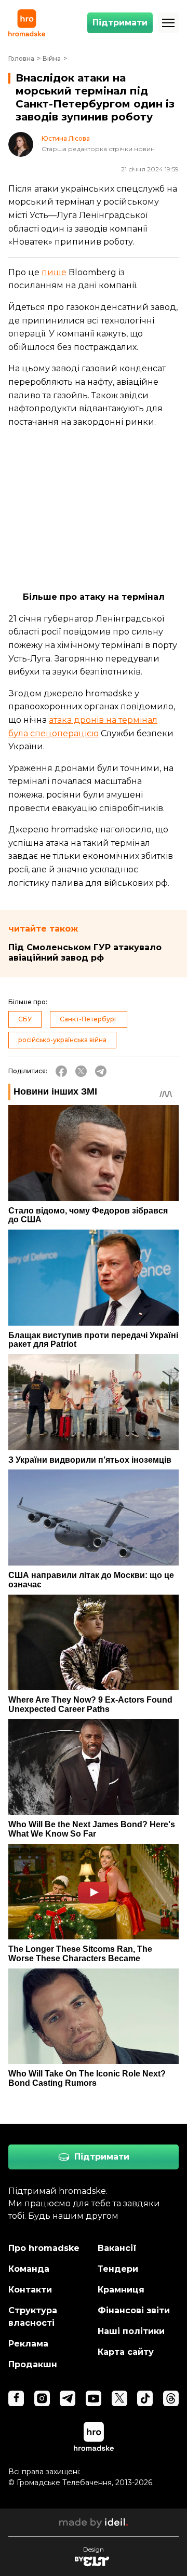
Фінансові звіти (134, 2310)
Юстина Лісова (66, 139)
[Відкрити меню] (168, 23)
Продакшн (33, 2364)
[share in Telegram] (101, 1071)
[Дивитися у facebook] (16, 2398)
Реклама (28, 2344)
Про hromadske (44, 2248)
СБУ (25, 1019)
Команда (29, 2269)
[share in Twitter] (81, 1071)
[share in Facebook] (61, 1071)
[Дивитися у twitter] (119, 2398)
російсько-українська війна (62, 1040)
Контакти (30, 2290)
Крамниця (121, 2290)
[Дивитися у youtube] (94, 2398)
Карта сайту (126, 2352)
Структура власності (33, 2317)
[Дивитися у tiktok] (145, 2398)
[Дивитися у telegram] (68, 2398)
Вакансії (117, 2248)
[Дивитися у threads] (171, 2398)
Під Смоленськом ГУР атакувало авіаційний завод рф (85, 953)
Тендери (118, 2269)
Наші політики (131, 2331)
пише (54, 272)
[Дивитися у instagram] (42, 2398)
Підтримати (120, 23)
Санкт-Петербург (89, 1019)
